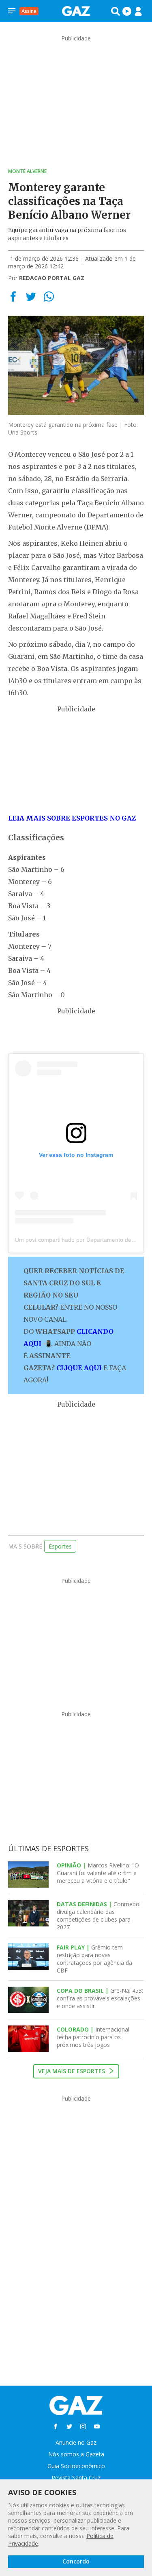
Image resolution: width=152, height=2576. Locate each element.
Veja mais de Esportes (72, 2071)
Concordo (76, 2561)
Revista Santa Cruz (76, 2478)
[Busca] (116, 11)
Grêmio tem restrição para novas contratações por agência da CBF (94, 1959)
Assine (29, 11)
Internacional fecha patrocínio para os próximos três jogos (93, 2037)
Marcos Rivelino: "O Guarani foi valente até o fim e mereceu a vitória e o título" (98, 1873)
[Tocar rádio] (127, 11)
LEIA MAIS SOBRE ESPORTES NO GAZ (72, 818)
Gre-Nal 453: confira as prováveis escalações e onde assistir (100, 1998)
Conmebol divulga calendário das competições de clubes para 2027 (99, 1916)
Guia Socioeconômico (76, 2466)
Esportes (60, 1546)
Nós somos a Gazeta (76, 2454)
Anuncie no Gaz (76, 2442)
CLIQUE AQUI (79, 1368)
